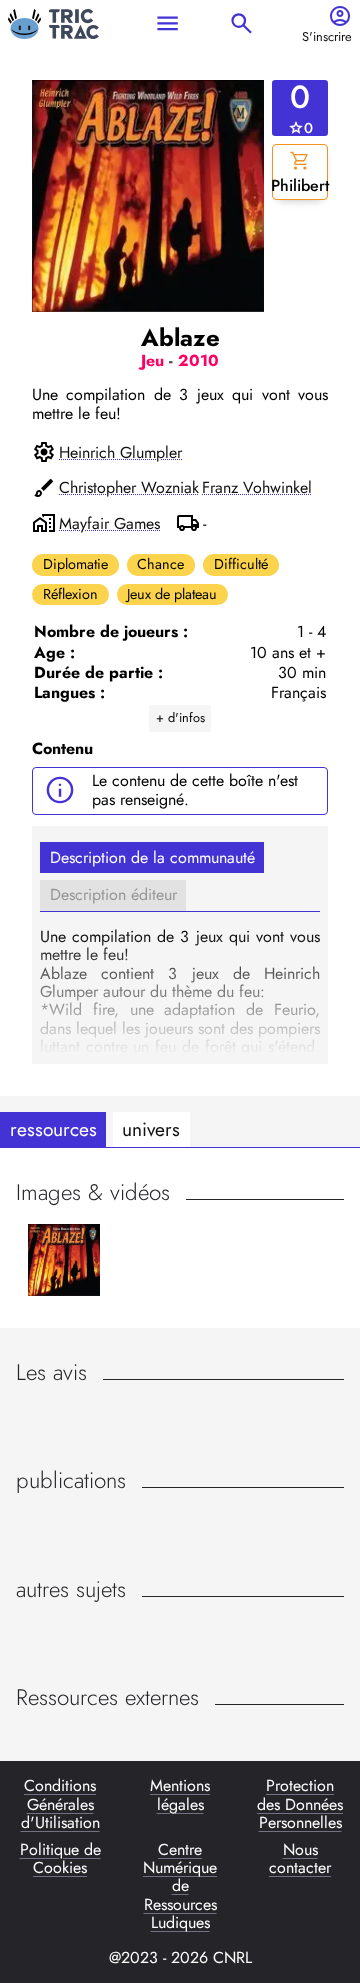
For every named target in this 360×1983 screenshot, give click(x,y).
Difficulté (241, 564)
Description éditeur (113, 894)
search (241, 23)
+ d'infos (180, 717)
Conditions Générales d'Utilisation (60, 1804)
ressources (53, 1129)
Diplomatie (75, 564)
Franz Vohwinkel (257, 488)
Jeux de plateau (172, 594)
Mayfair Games (109, 524)
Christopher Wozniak (129, 488)
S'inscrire (327, 37)
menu (167, 23)
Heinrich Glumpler (120, 453)
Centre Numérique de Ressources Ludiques (180, 1887)
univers (151, 1129)
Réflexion (70, 594)
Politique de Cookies (60, 1860)
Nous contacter (300, 1860)
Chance (160, 564)
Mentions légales (180, 1796)
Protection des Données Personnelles (300, 1804)
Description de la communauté (152, 857)
